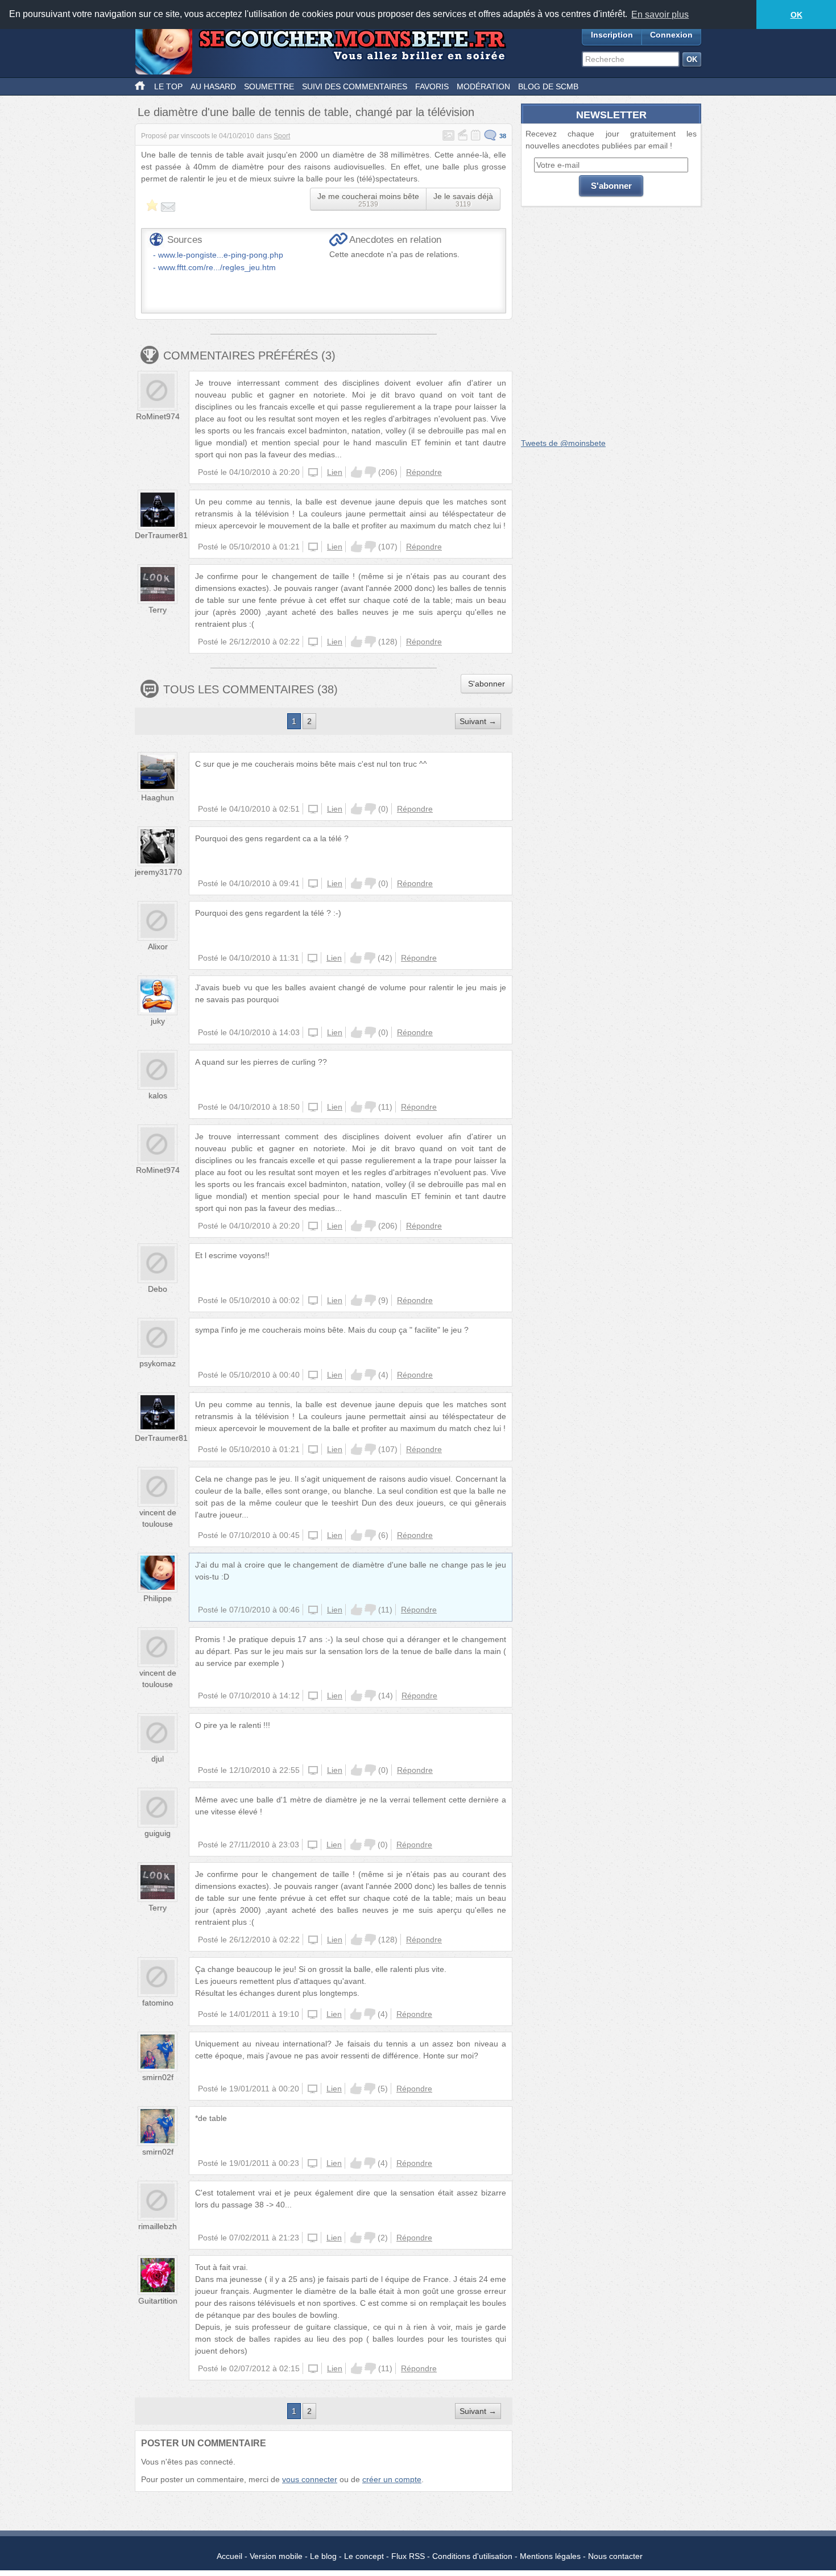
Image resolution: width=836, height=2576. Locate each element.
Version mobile (276, 2556)
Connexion (671, 35)
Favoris (432, 86)
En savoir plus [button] (660, 15)
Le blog (323, 2556)
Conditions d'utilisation (472, 2556)
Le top (168, 86)
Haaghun (158, 797)
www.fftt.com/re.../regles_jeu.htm (217, 267)
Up (357, 472)
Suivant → (478, 721)
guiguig (158, 1833)
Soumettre (269, 86)
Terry (158, 610)
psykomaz (158, 1363)
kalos (158, 1095)
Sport (282, 136)
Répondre (424, 472)
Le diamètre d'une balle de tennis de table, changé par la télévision (306, 112)
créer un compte (392, 2479)
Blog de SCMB (548, 86)
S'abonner (487, 684)
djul (158, 1759)
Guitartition (158, 2301)
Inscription (612, 35)
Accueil (229, 2556)
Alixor (158, 946)
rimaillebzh (158, 2226)
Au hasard (213, 86)
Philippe (158, 1598)
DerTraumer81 (161, 535)
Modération (483, 86)
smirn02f (158, 2077)
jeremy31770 (158, 872)
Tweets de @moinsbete (563, 443)
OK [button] (796, 15)
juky (158, 1021)
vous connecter (310, 2479)
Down (370, 472)
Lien (335, 472)
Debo (158, 1289)
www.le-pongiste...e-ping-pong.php (221, 255)
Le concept (364, 2556)
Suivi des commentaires (355, 86)
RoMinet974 (158, 416)
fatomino (158, 2003)
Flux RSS (408, 2556)
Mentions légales (550, 2556)
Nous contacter (615, 2556)
